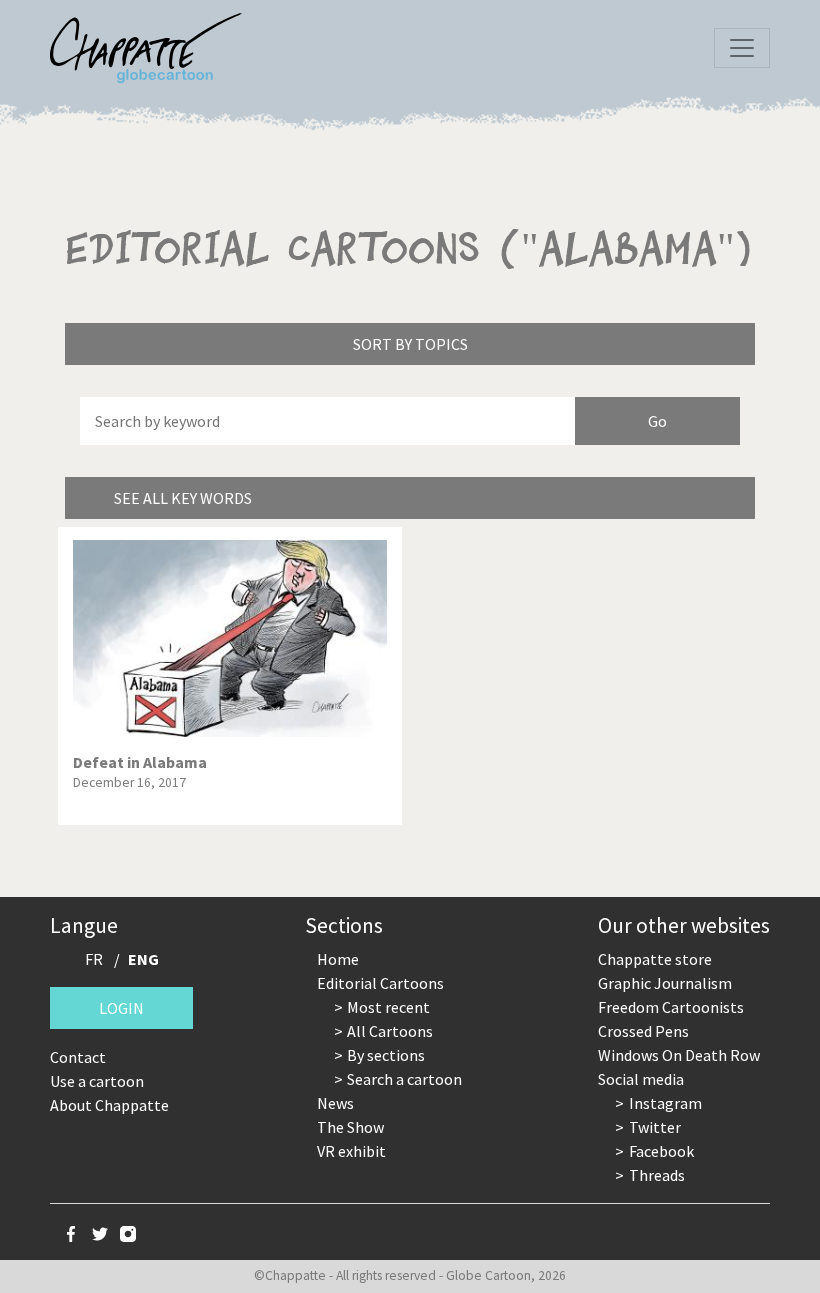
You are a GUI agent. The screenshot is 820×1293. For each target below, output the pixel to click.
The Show (350, 1127)
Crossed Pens (643, 1031)
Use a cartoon (97, 1081)
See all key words (183, 498)
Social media (641, 1079)
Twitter (655, 1127)
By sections (386, 1055)
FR (94, 959)
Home (338, 959)
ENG (143, 959)
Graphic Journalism (665, 983)
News (335, 1103)
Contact (78, 1057)
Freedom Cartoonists (671, 1007)
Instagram (665, 1103)
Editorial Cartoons (380, 983)
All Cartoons (390, 1031)
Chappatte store (655, 959)
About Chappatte (109, 1105)
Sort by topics (410, 344)
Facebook (661, 1151)
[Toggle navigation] (742, 48)
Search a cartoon (404, 1079)
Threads (657, 1175)
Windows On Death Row (679, 1055)
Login (121, 1008)
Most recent (388, 1007)
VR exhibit (351, 1151)
